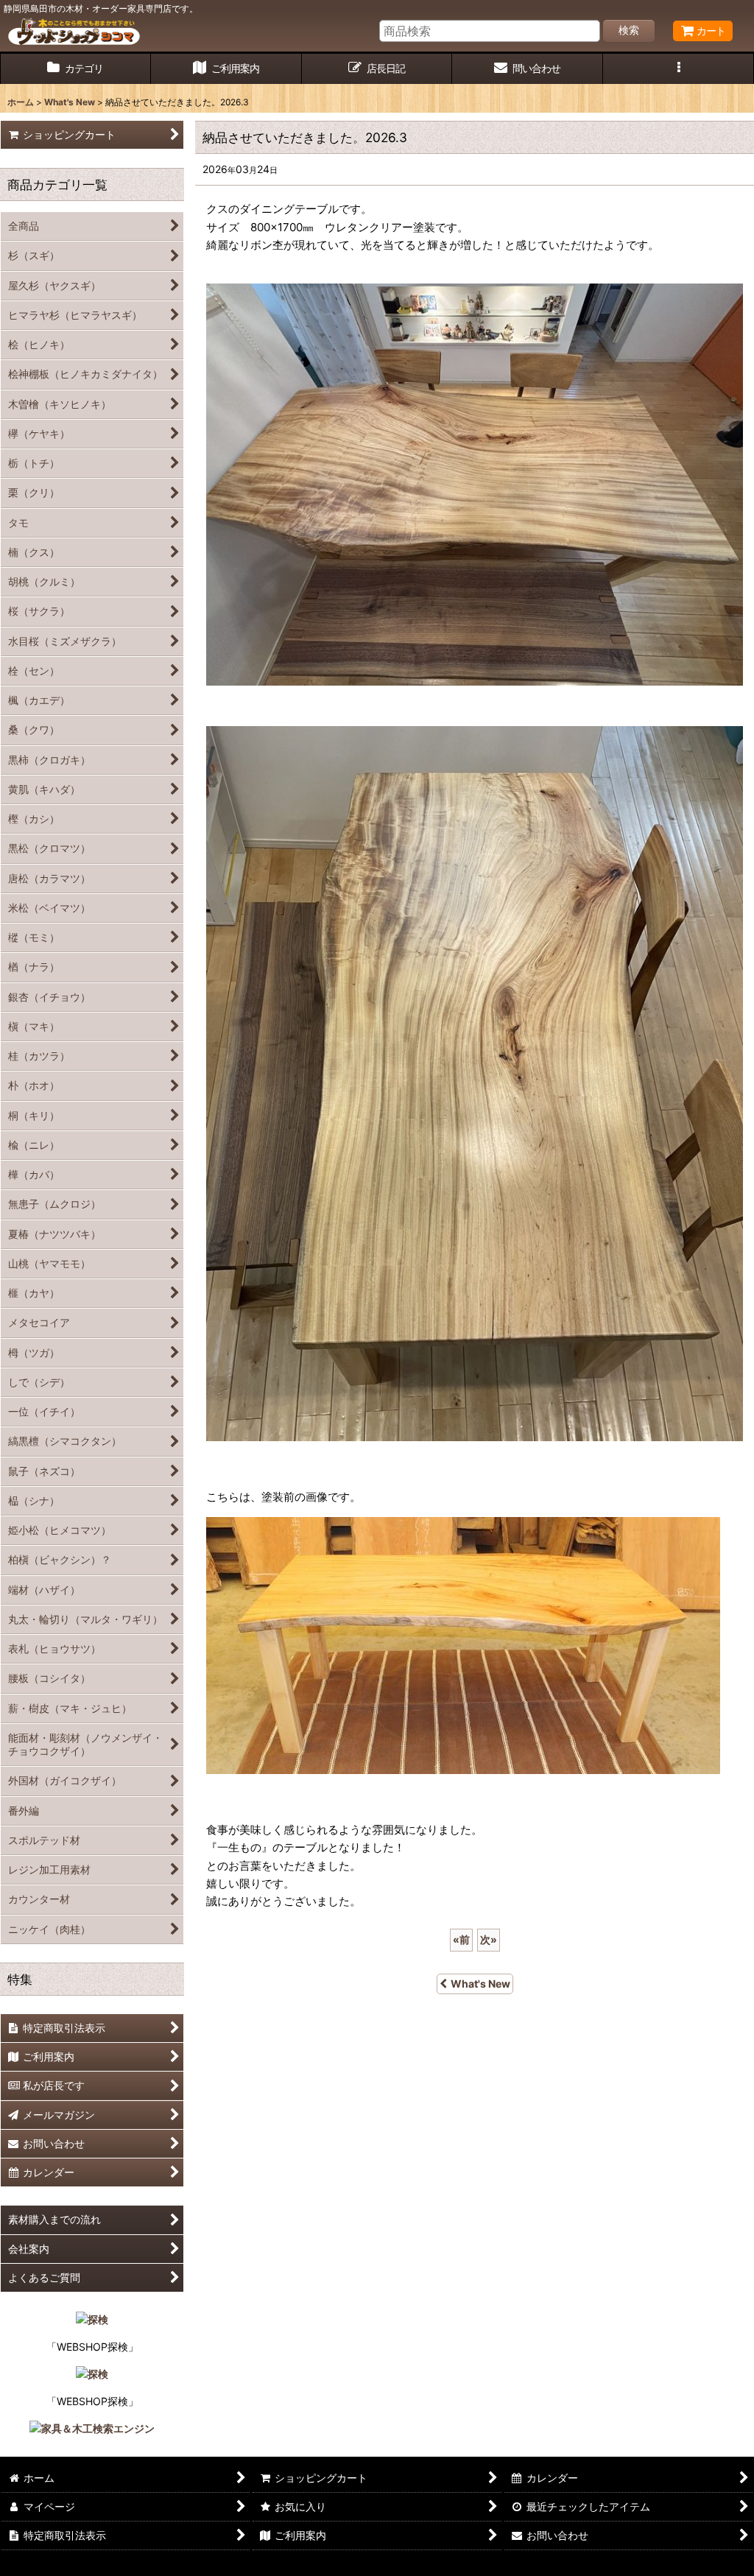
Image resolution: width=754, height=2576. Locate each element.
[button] (679, 69)
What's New (480, 1984)
